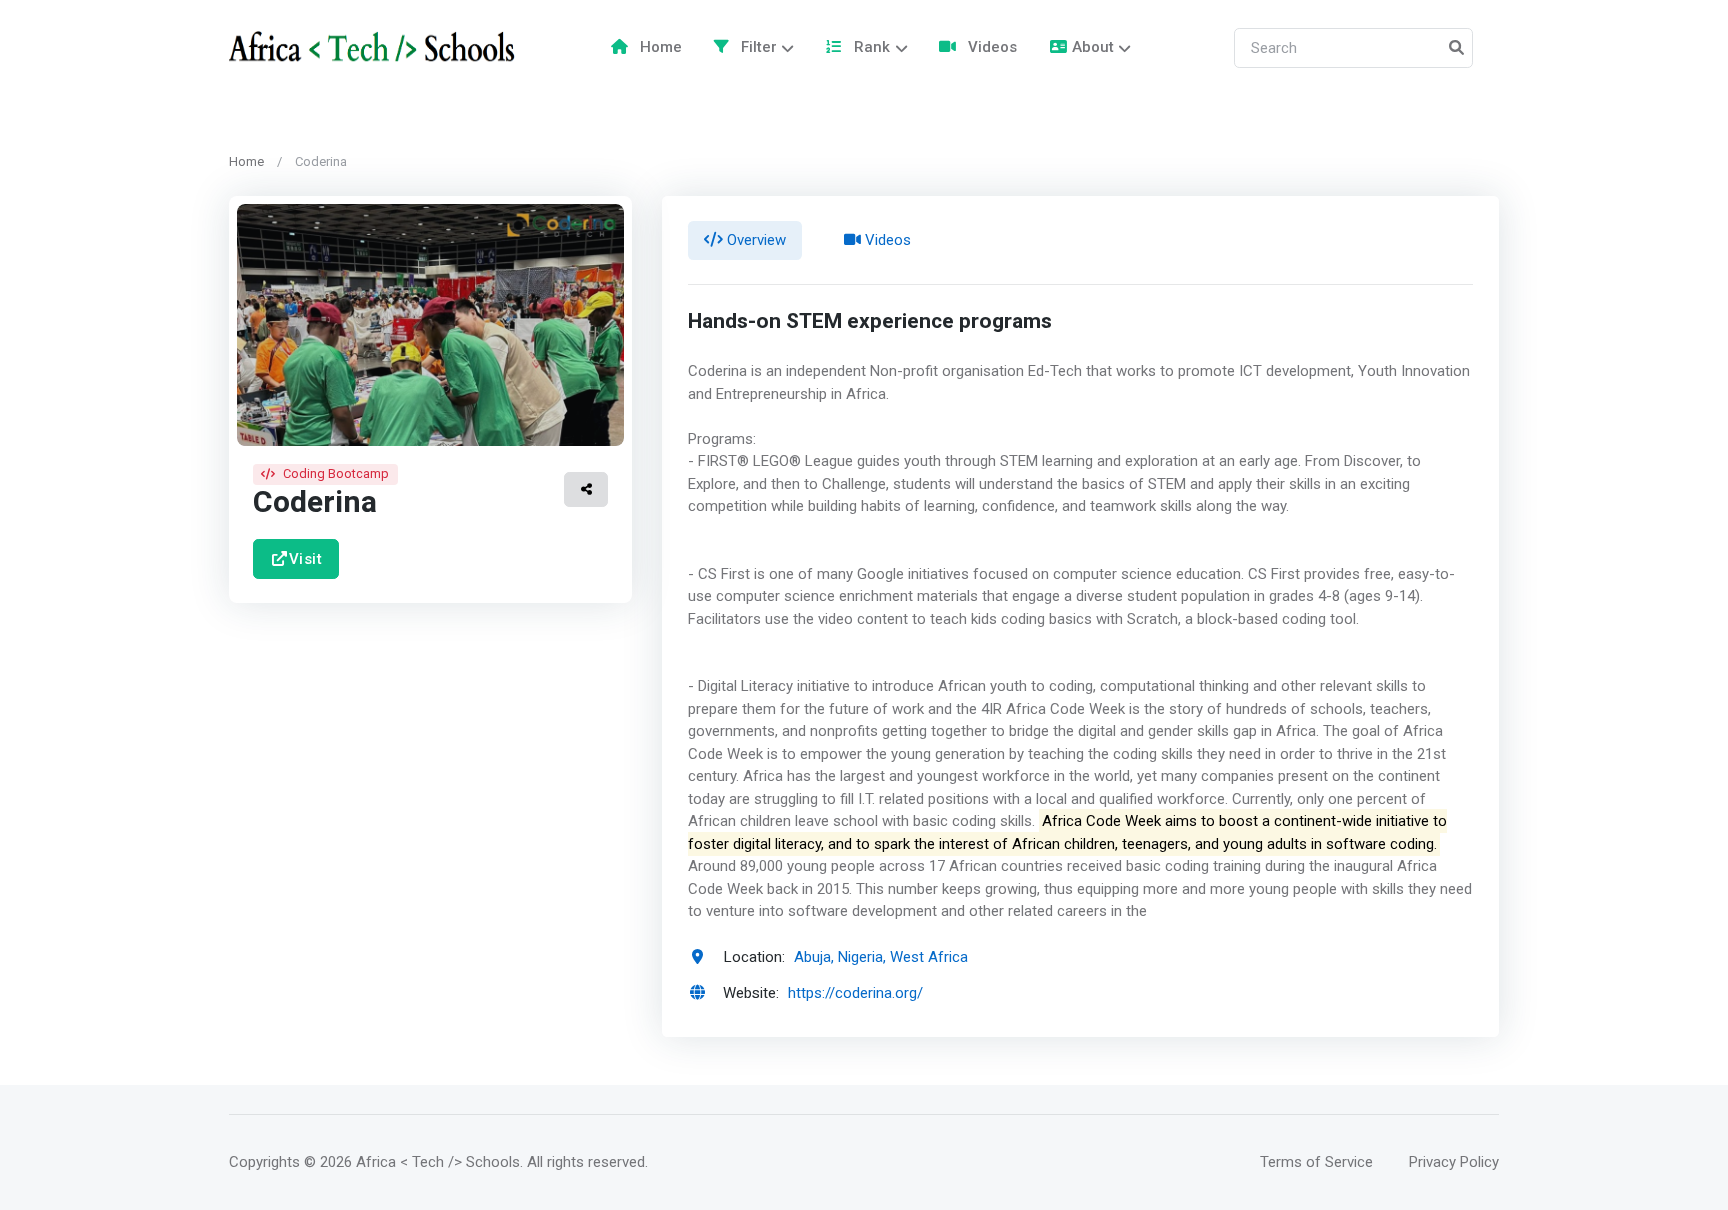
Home (659, 47)
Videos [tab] (886, 240)
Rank (870, 47)
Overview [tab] (754, 240)
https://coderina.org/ (855, 993)
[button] (586, 489)
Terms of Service (1316, 1162)
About (1093, 47)
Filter (757, 47)
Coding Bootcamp (336, 473)
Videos (990, 47)
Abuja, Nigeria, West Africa (881, 957)
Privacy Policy (1454, 1162)
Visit (306, 558)
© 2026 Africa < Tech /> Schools (412, 1162)
